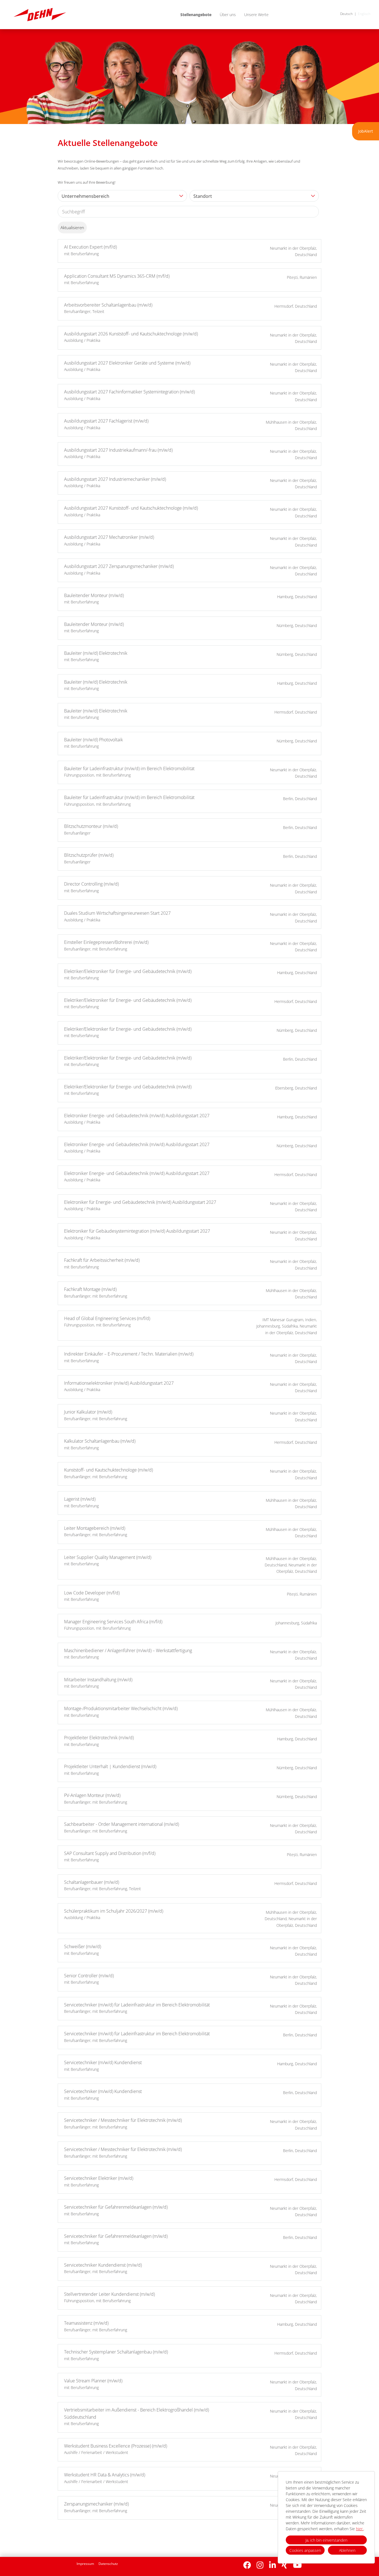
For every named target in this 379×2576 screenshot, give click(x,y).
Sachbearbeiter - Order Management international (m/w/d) (122, 1824)
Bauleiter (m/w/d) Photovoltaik (94, 740)
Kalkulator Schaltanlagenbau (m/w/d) (100, 1441)
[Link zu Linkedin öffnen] (273, 2565)
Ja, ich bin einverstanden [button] (326, 2540)
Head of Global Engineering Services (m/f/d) (107, 1318)
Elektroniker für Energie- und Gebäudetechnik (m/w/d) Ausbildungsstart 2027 (140, 1202)
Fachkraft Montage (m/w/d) (90, 1289)
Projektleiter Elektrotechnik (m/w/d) (99, 1738)
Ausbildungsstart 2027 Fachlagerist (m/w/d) (106, 421)
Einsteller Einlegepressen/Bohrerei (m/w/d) (106, 942)
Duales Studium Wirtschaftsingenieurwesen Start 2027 (117, 913)
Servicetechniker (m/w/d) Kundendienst (103, 2062)
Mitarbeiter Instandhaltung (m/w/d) (98, 1680)
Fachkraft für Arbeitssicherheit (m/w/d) (102, 1260)
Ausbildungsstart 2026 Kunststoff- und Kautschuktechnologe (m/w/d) (131, 334)
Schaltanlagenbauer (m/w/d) (92, 1882)
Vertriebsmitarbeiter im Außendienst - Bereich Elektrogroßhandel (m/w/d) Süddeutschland (137, 2413)
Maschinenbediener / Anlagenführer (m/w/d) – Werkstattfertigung (128, 1650)
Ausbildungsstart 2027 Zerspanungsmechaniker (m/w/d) (119, 566)
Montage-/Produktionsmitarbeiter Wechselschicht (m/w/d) (121, 1708)
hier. (360, 2529)
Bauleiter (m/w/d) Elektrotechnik (96, 653)
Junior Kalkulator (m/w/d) (88, 1412)
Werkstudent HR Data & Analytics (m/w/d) (105, 2475)
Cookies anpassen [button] (305, 2550)
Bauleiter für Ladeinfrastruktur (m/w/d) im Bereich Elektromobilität (129, 768)
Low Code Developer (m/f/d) (92, 1593)
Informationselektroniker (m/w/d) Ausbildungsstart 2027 (119, 1383)
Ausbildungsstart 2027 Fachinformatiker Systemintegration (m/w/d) (129, 392)
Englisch (364, 14)
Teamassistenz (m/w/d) (86, 2323)
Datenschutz (108, 2564)
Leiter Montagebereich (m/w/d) (95, 1528)
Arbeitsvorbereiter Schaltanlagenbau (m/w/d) (108, 305)
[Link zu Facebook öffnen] (247, 2565)
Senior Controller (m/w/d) (89, 1976)
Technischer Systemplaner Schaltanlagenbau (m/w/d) (116, 2352)
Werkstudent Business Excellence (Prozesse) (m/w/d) (116, 2446)
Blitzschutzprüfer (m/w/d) (89, 855)
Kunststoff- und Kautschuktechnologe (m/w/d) (108, 1470)
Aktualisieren (72, 227)
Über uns (228, 15)
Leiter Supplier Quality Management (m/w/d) (108, 1557)
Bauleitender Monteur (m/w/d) (94, 595)
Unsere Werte (256, 15)
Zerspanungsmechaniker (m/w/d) (96, 2504)
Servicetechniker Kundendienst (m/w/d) (103, 2265)
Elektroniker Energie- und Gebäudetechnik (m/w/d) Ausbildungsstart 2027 (137, 1116)
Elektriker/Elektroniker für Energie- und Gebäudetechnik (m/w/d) (128, 971)
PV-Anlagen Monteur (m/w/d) (92, 1795)
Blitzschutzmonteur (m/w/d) (91, 826)
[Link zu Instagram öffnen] (260, 2565)
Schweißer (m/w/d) (83, 1946)
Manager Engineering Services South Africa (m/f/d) (113, 1622)
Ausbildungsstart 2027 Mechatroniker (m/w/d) (109, 537)
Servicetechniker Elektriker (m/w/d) (99, 2178)
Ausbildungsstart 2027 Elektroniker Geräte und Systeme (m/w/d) (127, 363)
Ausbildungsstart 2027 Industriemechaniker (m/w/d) (115, 479)
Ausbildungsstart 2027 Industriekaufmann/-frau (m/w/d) (118, 450)
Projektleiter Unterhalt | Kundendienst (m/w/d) (110, 1766)
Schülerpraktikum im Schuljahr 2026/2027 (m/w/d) (114, 1911)
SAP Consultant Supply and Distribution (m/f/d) (110, 1853)
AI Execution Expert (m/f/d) (90, 247)
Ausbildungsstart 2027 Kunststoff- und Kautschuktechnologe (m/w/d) (131, 508)
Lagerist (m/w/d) (80, 1499)
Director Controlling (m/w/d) (91, 884)
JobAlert (366, 131)
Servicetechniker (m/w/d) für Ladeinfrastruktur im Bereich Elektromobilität (137, 2005)
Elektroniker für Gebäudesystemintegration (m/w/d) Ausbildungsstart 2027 (137, 1231)
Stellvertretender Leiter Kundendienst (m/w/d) (109, 2294)
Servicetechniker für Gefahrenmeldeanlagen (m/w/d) (116, 2207)
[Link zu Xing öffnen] (285, 2565)
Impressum (85, 2564)
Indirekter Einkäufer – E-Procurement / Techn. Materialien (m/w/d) (129, 1354)
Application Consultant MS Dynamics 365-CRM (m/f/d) (117, 276)
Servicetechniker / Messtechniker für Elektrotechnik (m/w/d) (123, 2120)
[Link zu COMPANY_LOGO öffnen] (40, 15)
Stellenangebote (196, 15)
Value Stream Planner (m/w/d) (93, 2381)
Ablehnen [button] (347, 2550)
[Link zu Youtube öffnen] (297, 2565)
